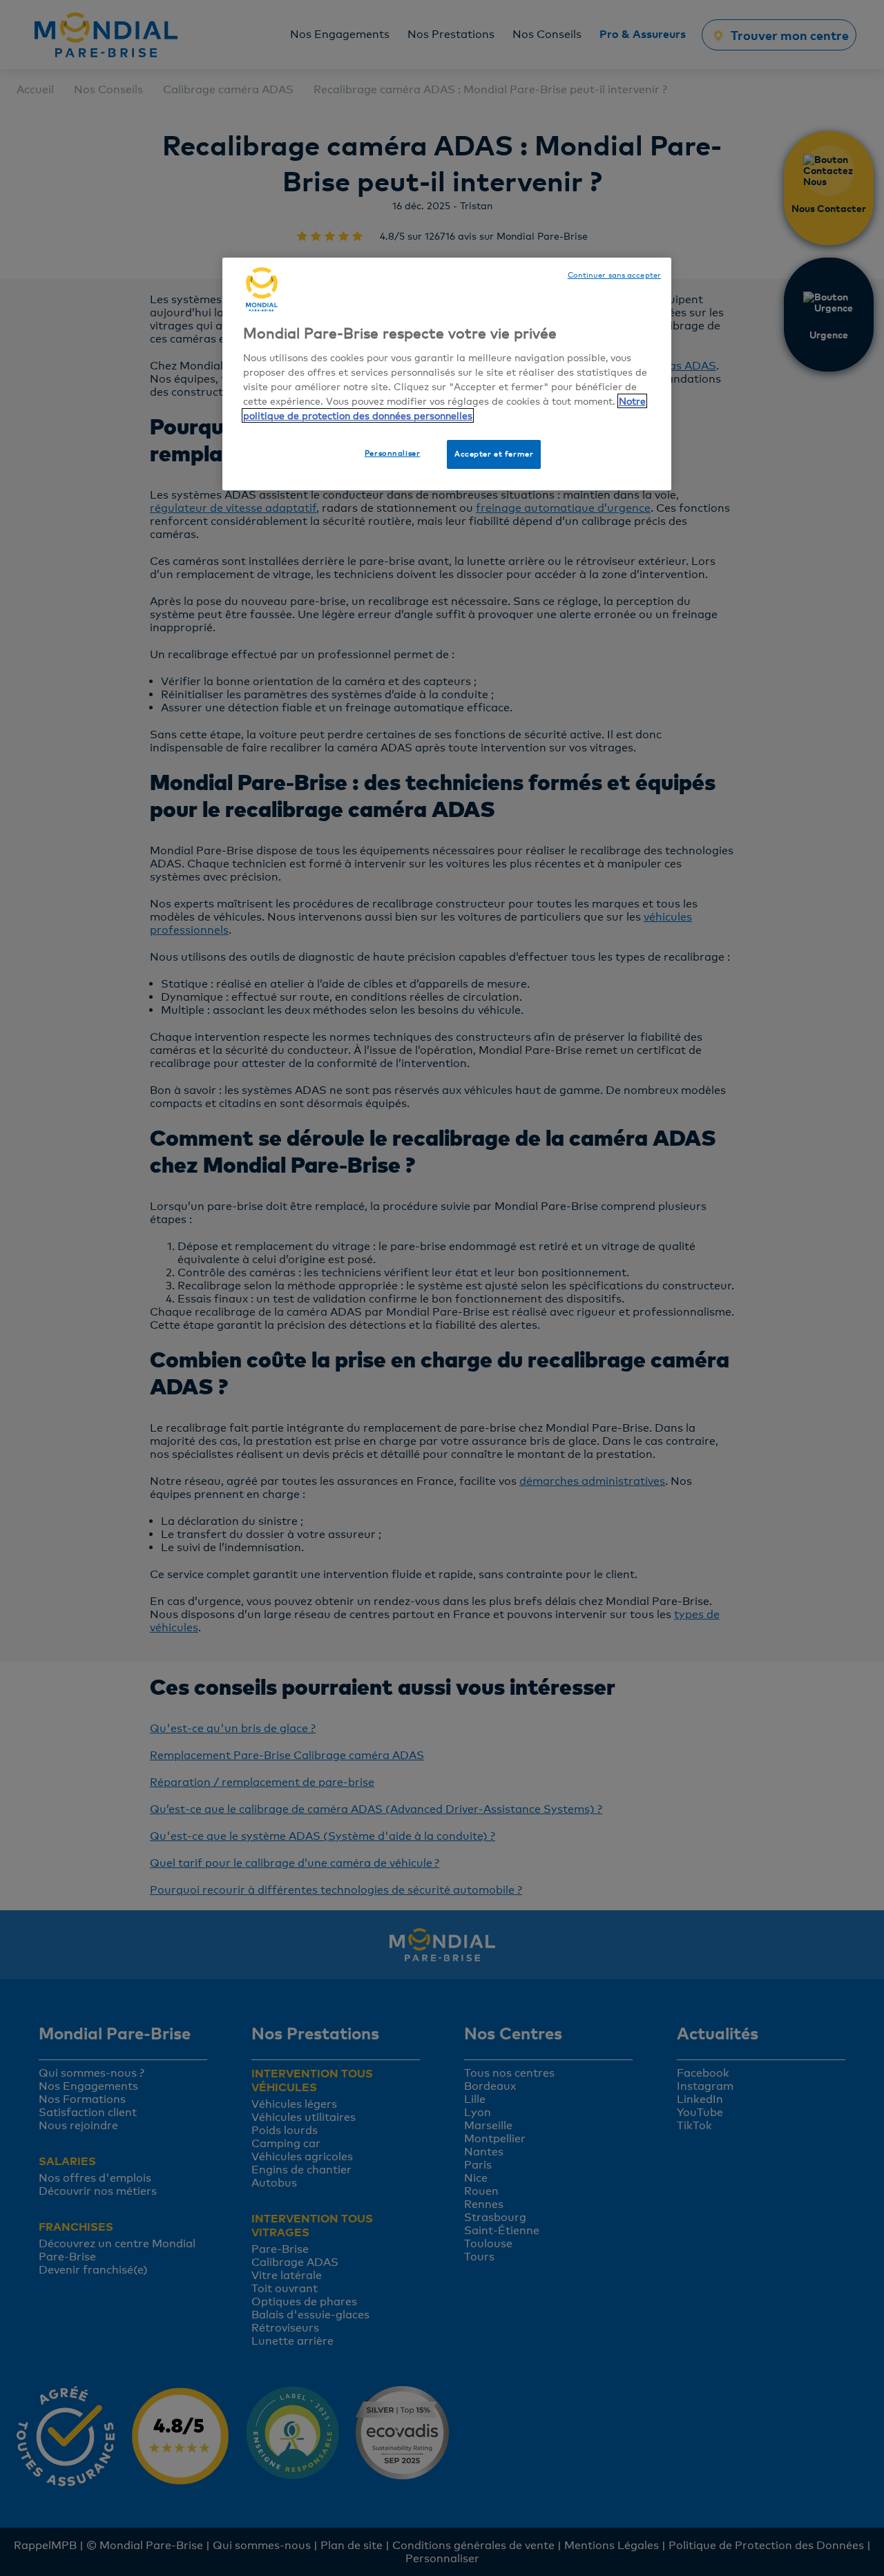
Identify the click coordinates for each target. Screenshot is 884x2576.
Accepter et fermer (494, 454)
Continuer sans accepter (614, 275)
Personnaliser (392, 453)
